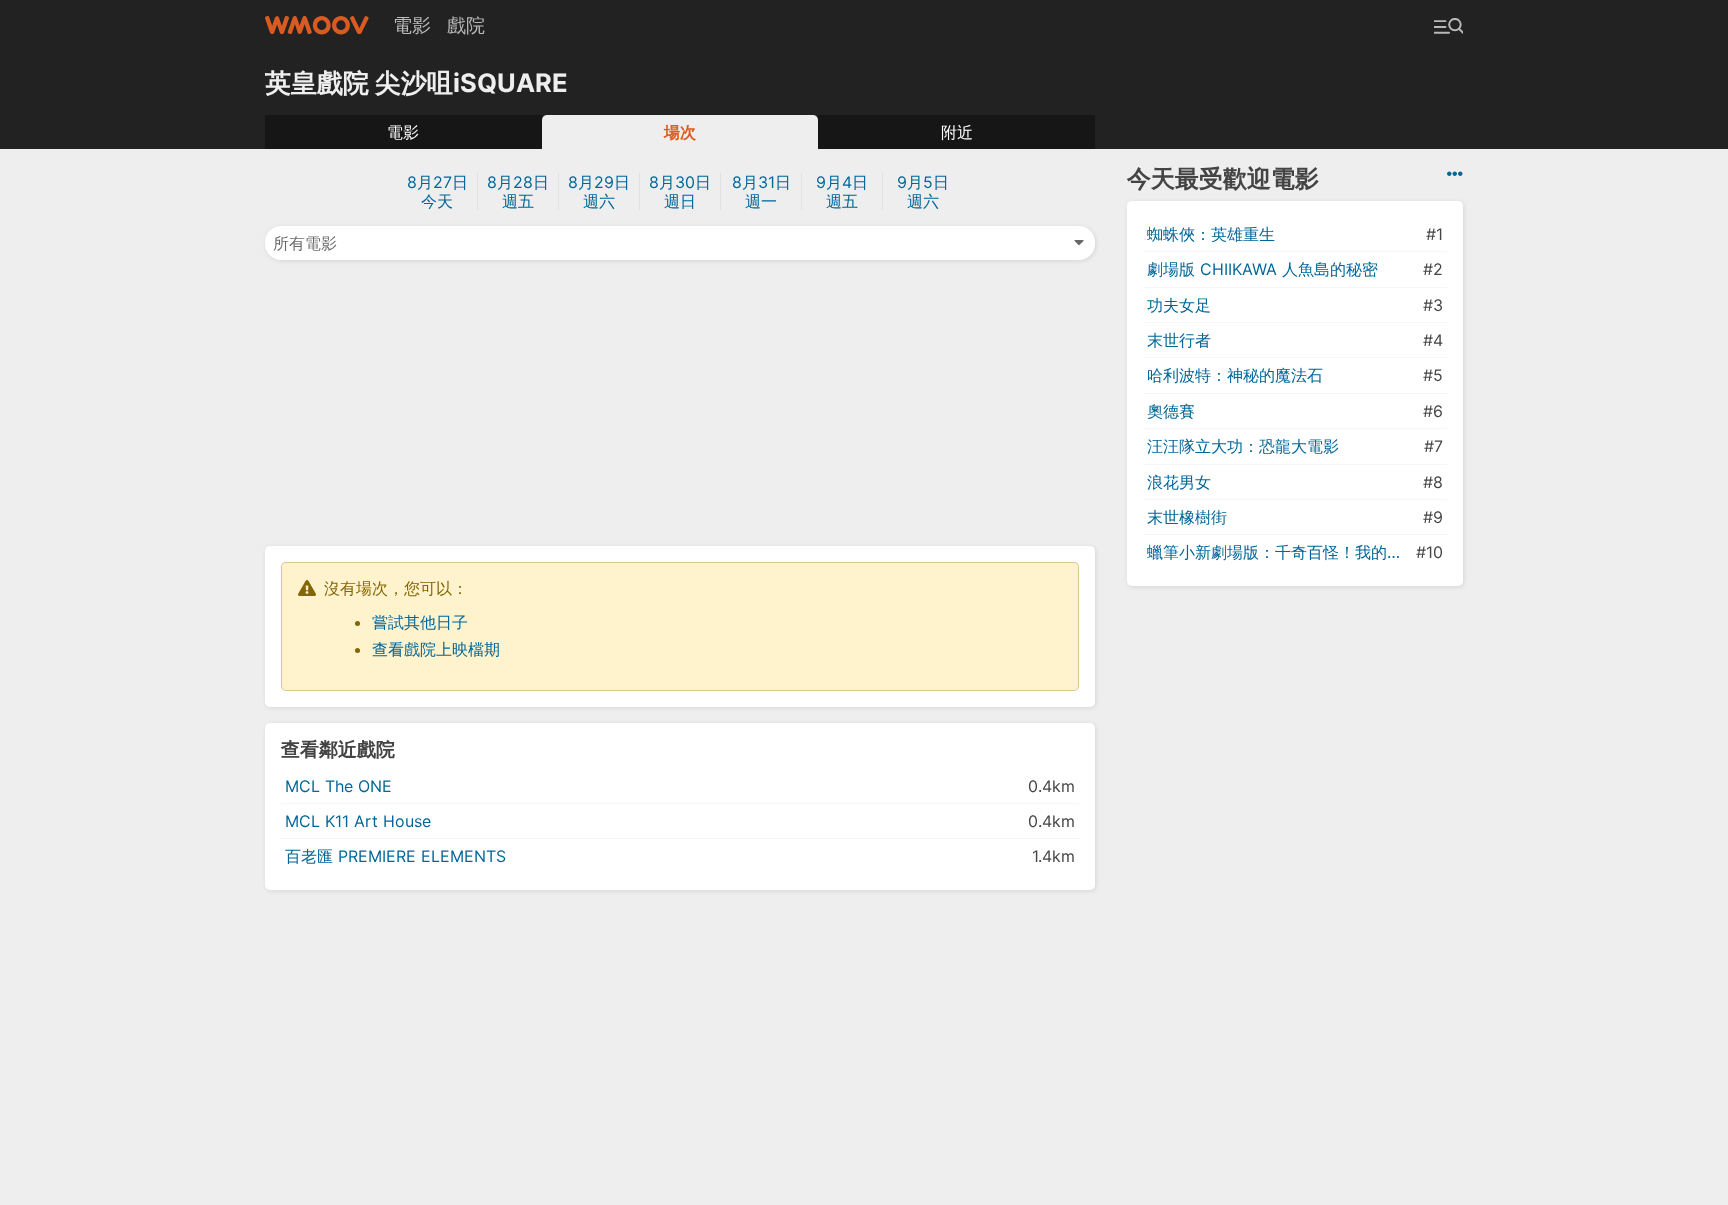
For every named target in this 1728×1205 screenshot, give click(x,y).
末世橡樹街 (1187, 517)
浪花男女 (1179, 482)
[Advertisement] (680, 401)
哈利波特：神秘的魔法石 (1235, 375)
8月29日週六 (599, 191)
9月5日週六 (923, 191)
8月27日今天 (437, 191)
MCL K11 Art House (358, 821)
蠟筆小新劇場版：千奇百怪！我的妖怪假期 (1279, 552)
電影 (412, 25)
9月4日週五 (842, 191)
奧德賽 (1171, 411)
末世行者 (1179, 340)
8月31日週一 (761, 191)
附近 (957, 132)
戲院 (466, 25)
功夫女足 (1179, 305)
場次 (680, 132)
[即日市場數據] (1455, 174)
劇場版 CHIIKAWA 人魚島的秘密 (1262, 269)
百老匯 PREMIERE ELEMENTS (395, 856)
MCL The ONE (338, 786)
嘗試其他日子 (420, 622)
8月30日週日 (680, 191)
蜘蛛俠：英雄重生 (1211, 234)
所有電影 (305, 243)
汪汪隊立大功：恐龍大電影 (1243, 446)
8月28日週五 (518, 191)
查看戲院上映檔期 (436, 649)
